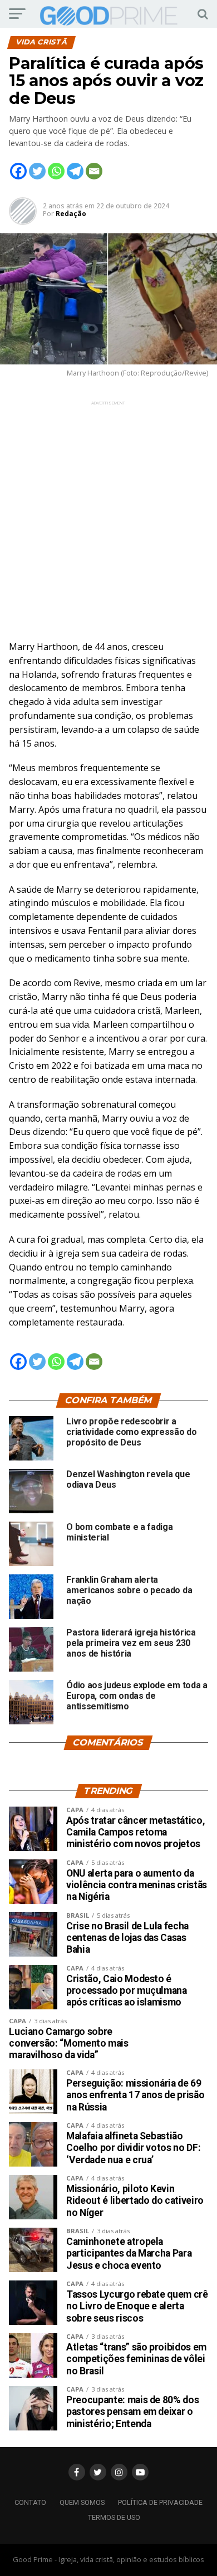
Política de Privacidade (160, 2502)
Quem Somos (82, 2502)
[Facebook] (18, 171)
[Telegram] (75, 171)
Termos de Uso (114, 2517)
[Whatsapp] (56, 171)
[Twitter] (37, 171)
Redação (71, 214)
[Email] (94, 171)
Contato (30, 2502)
